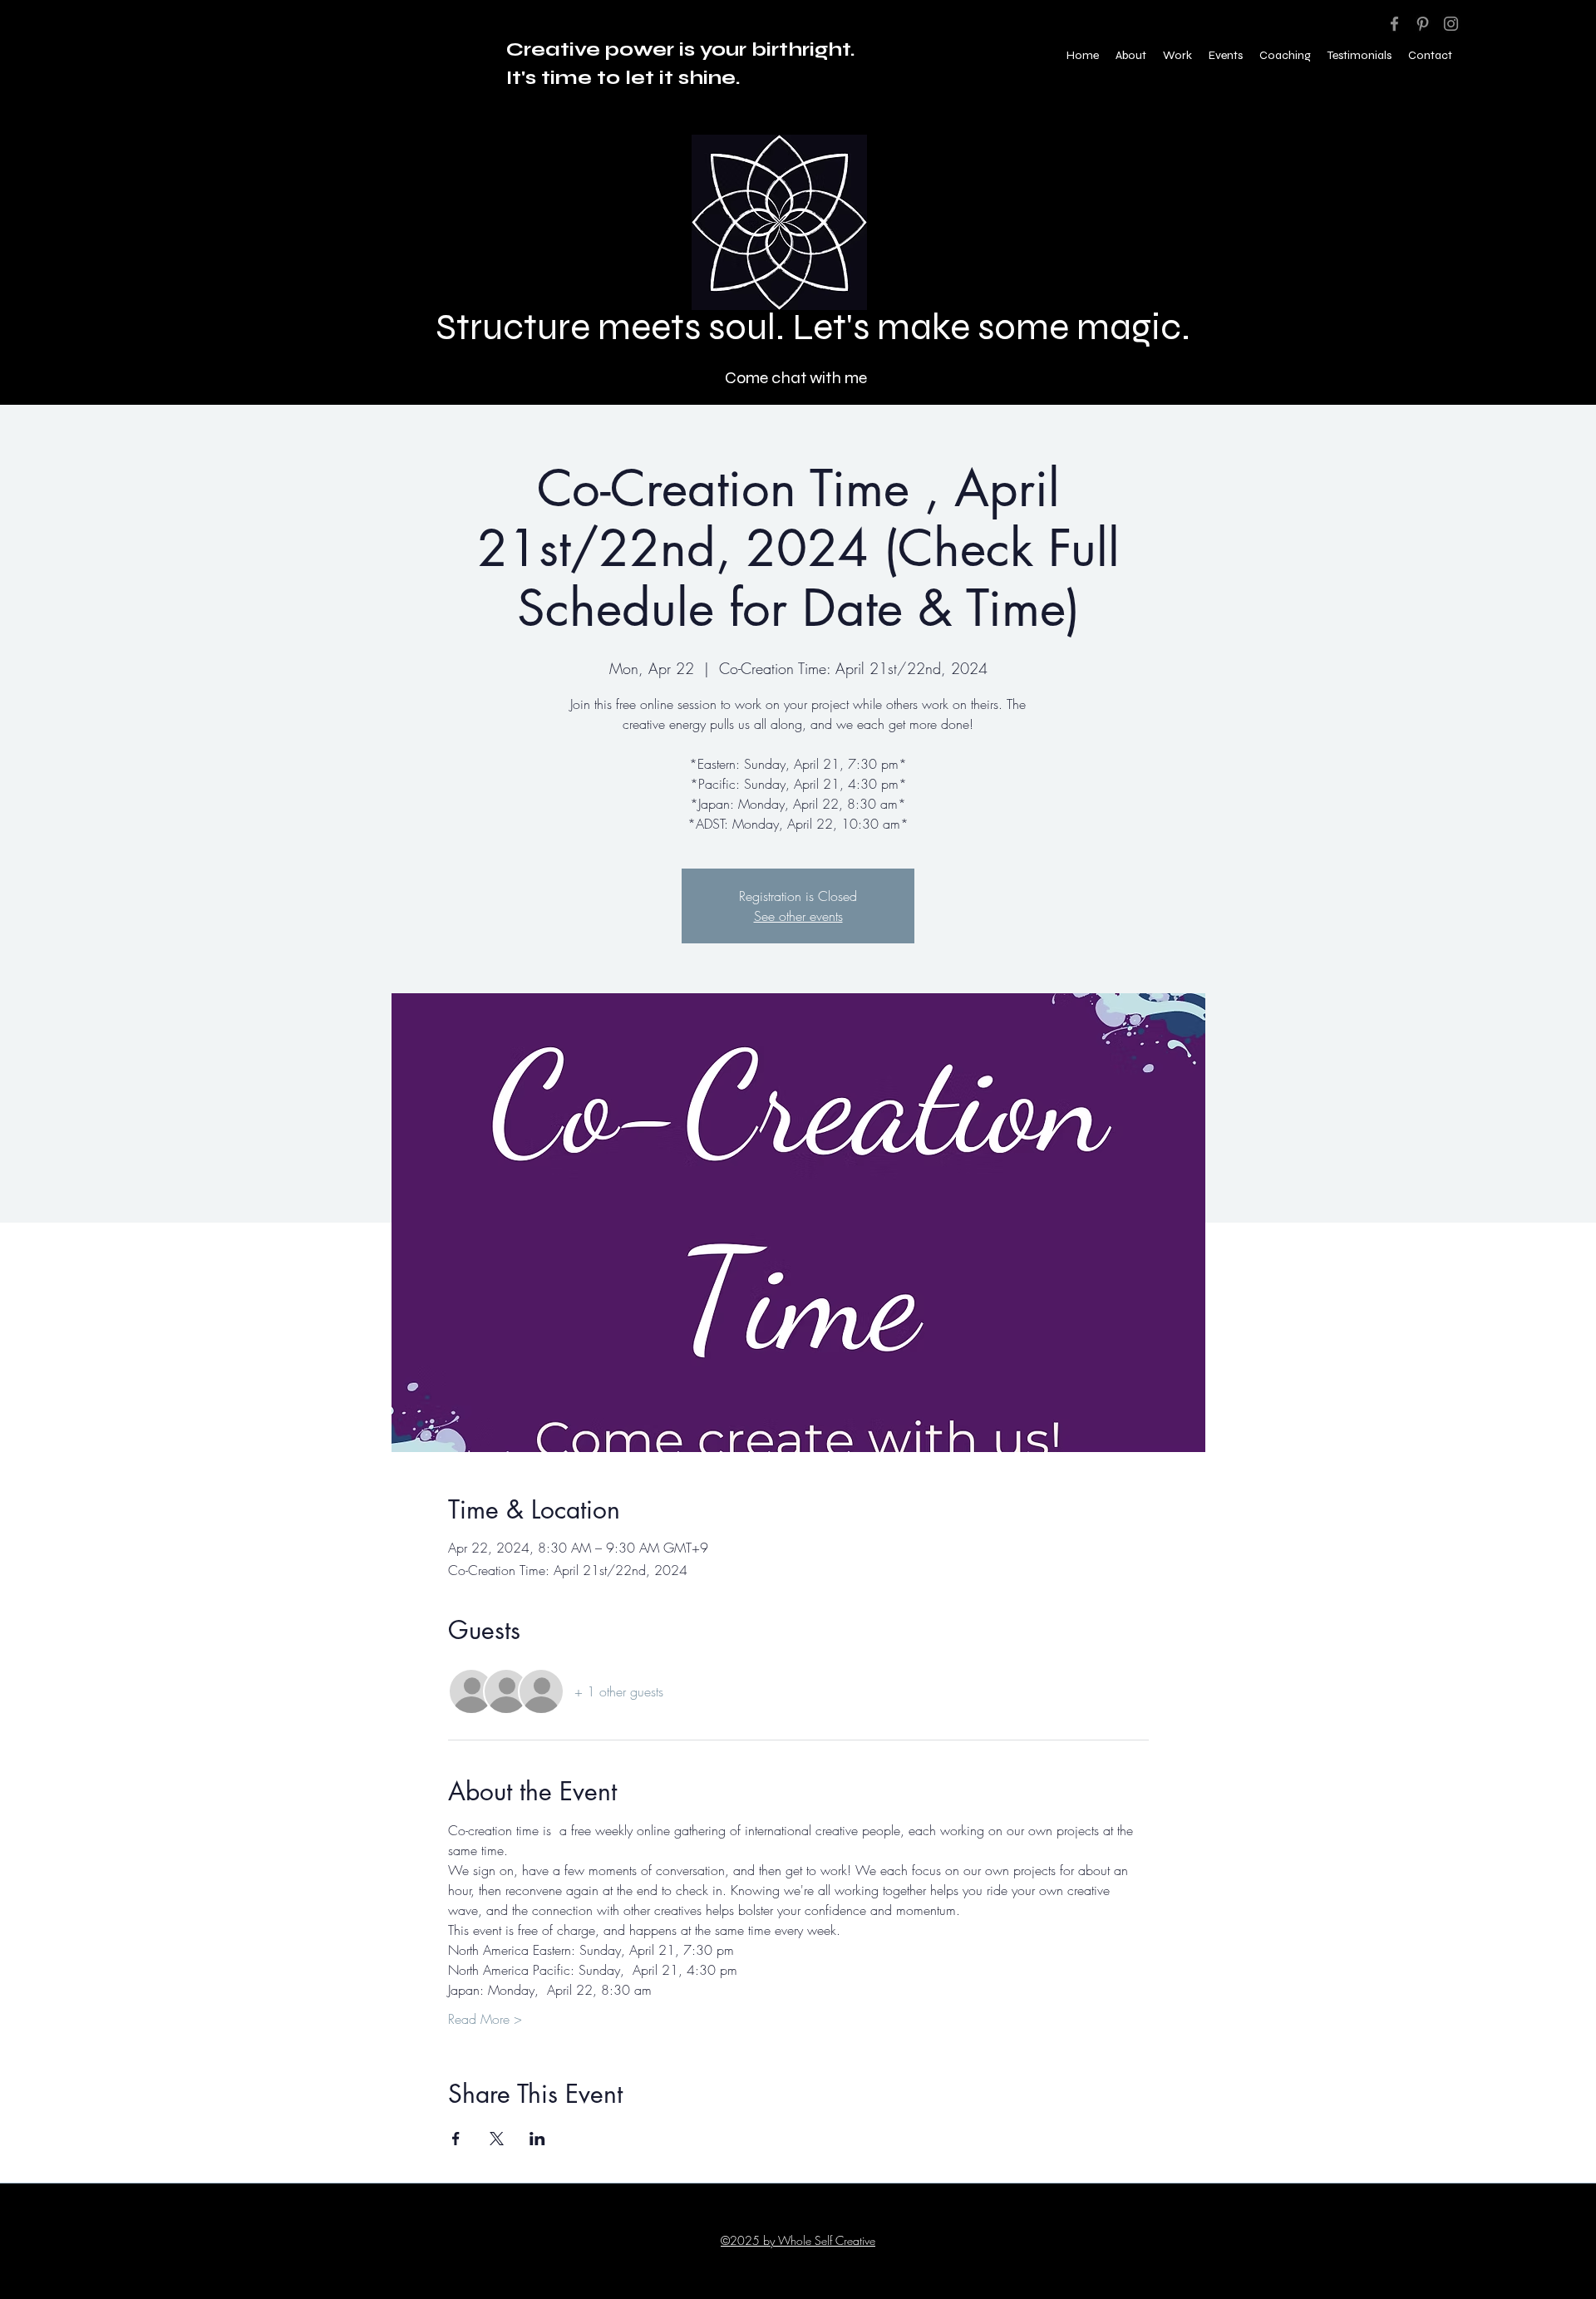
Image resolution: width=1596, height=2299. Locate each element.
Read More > (485, 2019)
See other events (798, 916)
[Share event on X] (497, 2139)
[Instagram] (1451, 24)
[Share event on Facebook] (456, 2139)
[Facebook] (1394, 24)
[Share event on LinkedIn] (537, 2139)
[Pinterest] (1423, 24)
